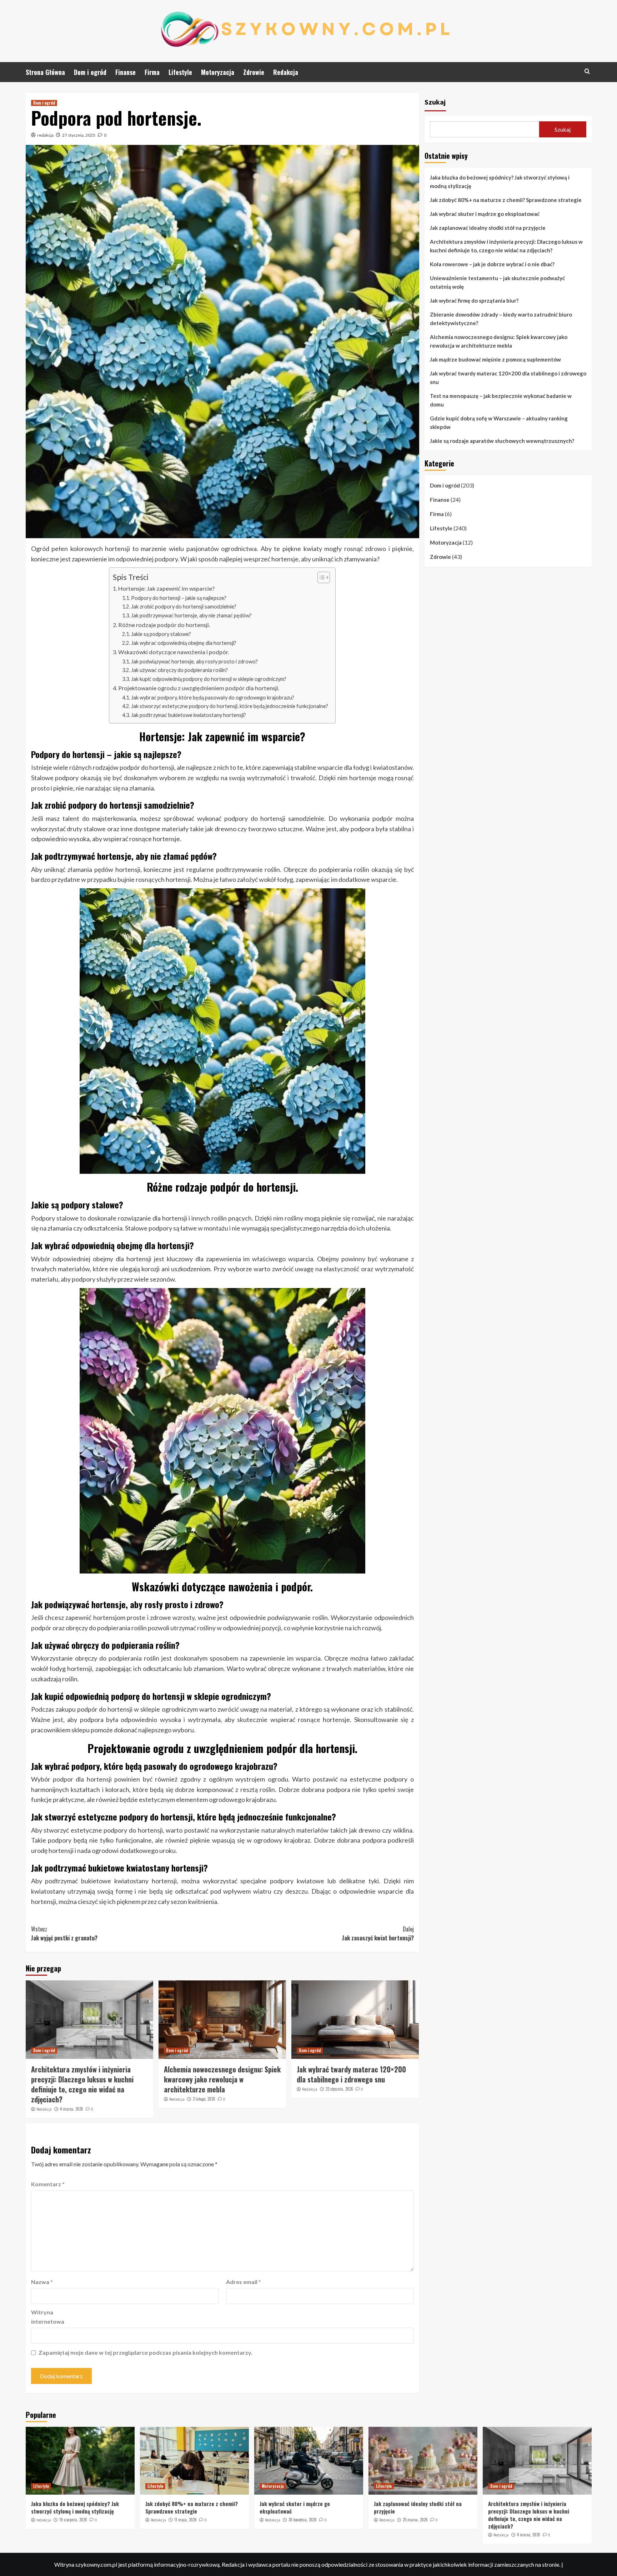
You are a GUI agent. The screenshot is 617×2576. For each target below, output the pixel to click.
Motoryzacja (218, 72)
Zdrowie (254, 72)
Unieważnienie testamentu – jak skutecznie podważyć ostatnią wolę (497, 282)
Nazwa (42, 2282)
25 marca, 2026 (415, 2520)
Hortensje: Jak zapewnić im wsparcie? (166, 588)
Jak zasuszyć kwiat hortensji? (378, 1934)
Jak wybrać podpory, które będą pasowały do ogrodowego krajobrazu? (213, 698)
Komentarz (48, 2184)
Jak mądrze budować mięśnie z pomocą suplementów (495, 359)
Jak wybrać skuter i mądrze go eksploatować (485, 214)
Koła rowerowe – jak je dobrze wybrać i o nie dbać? (492, 264)
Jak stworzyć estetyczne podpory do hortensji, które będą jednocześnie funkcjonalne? (230, 706)
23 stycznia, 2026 (339, 2089)
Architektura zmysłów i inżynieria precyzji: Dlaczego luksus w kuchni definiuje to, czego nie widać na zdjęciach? (82, 2084)
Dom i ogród (90, 72)
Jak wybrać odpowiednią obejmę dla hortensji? (184, 643)
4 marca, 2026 (72, 2109)
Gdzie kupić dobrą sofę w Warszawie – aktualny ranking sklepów (499, 423)
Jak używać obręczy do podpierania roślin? (179, 670)
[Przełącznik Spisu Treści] (320, 577)
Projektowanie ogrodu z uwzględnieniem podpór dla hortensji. (199, 688)
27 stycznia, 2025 (79, 135)
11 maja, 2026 (185, 2520)
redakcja (45, 135)
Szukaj (435, 102)
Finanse (126, 72)
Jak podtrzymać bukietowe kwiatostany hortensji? (189, 715)
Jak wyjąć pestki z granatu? (64, 1934)
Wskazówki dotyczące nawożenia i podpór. (174, 652)
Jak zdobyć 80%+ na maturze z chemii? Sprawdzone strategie (506, 200)
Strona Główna (45, 72)
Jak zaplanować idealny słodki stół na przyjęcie (488, 228)
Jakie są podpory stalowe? (161, 634)
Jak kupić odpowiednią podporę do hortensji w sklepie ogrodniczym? (209, 679)
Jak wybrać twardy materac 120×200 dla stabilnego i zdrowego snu (351, 2074)
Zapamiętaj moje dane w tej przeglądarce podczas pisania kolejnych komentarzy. (146, 2352)
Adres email (244, 2282)
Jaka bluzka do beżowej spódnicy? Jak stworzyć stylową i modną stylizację (500, 182)
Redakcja (286, 72)
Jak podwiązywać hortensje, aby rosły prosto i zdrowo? (194, 661)
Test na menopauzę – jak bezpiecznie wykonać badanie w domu (501, 400)
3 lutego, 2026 (204, 2099)
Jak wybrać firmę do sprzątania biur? (474, 300)
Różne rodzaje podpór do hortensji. (164, 625)
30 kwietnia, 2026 (303, 2520)
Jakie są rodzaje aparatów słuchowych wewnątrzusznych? (502, 441)
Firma (152, 72)
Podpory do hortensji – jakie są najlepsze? (179, 598)
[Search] (587, 71)
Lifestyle (180, 72)
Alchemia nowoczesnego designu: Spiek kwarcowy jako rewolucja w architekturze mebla (222, 2079)
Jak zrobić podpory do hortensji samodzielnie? (184, 607)
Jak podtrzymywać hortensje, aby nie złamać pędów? (191, 615)
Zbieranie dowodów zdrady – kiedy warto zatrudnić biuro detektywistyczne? (501, 319)
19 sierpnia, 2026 (73, 2520)
